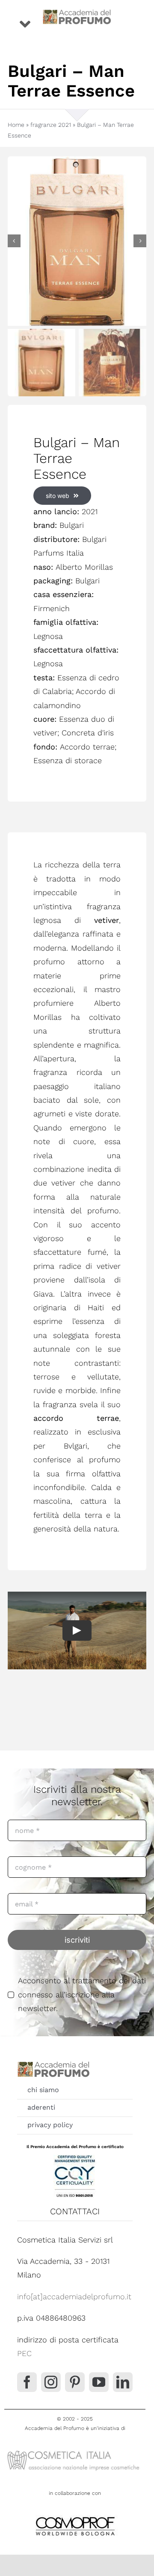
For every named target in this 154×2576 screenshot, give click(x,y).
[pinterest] (75, 2382)
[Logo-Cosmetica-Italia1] (75, 2451)
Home (16, 125)
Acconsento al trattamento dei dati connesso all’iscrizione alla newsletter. (82, 1994)
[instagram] (51, 2382)
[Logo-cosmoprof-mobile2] (75, 2515)
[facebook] (27, 2382)
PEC (24, 2353)
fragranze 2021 (51, 125)
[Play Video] (77, 1630)
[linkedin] (123, 2382)
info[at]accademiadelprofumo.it (74, 2296)
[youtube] (99, 2382)
